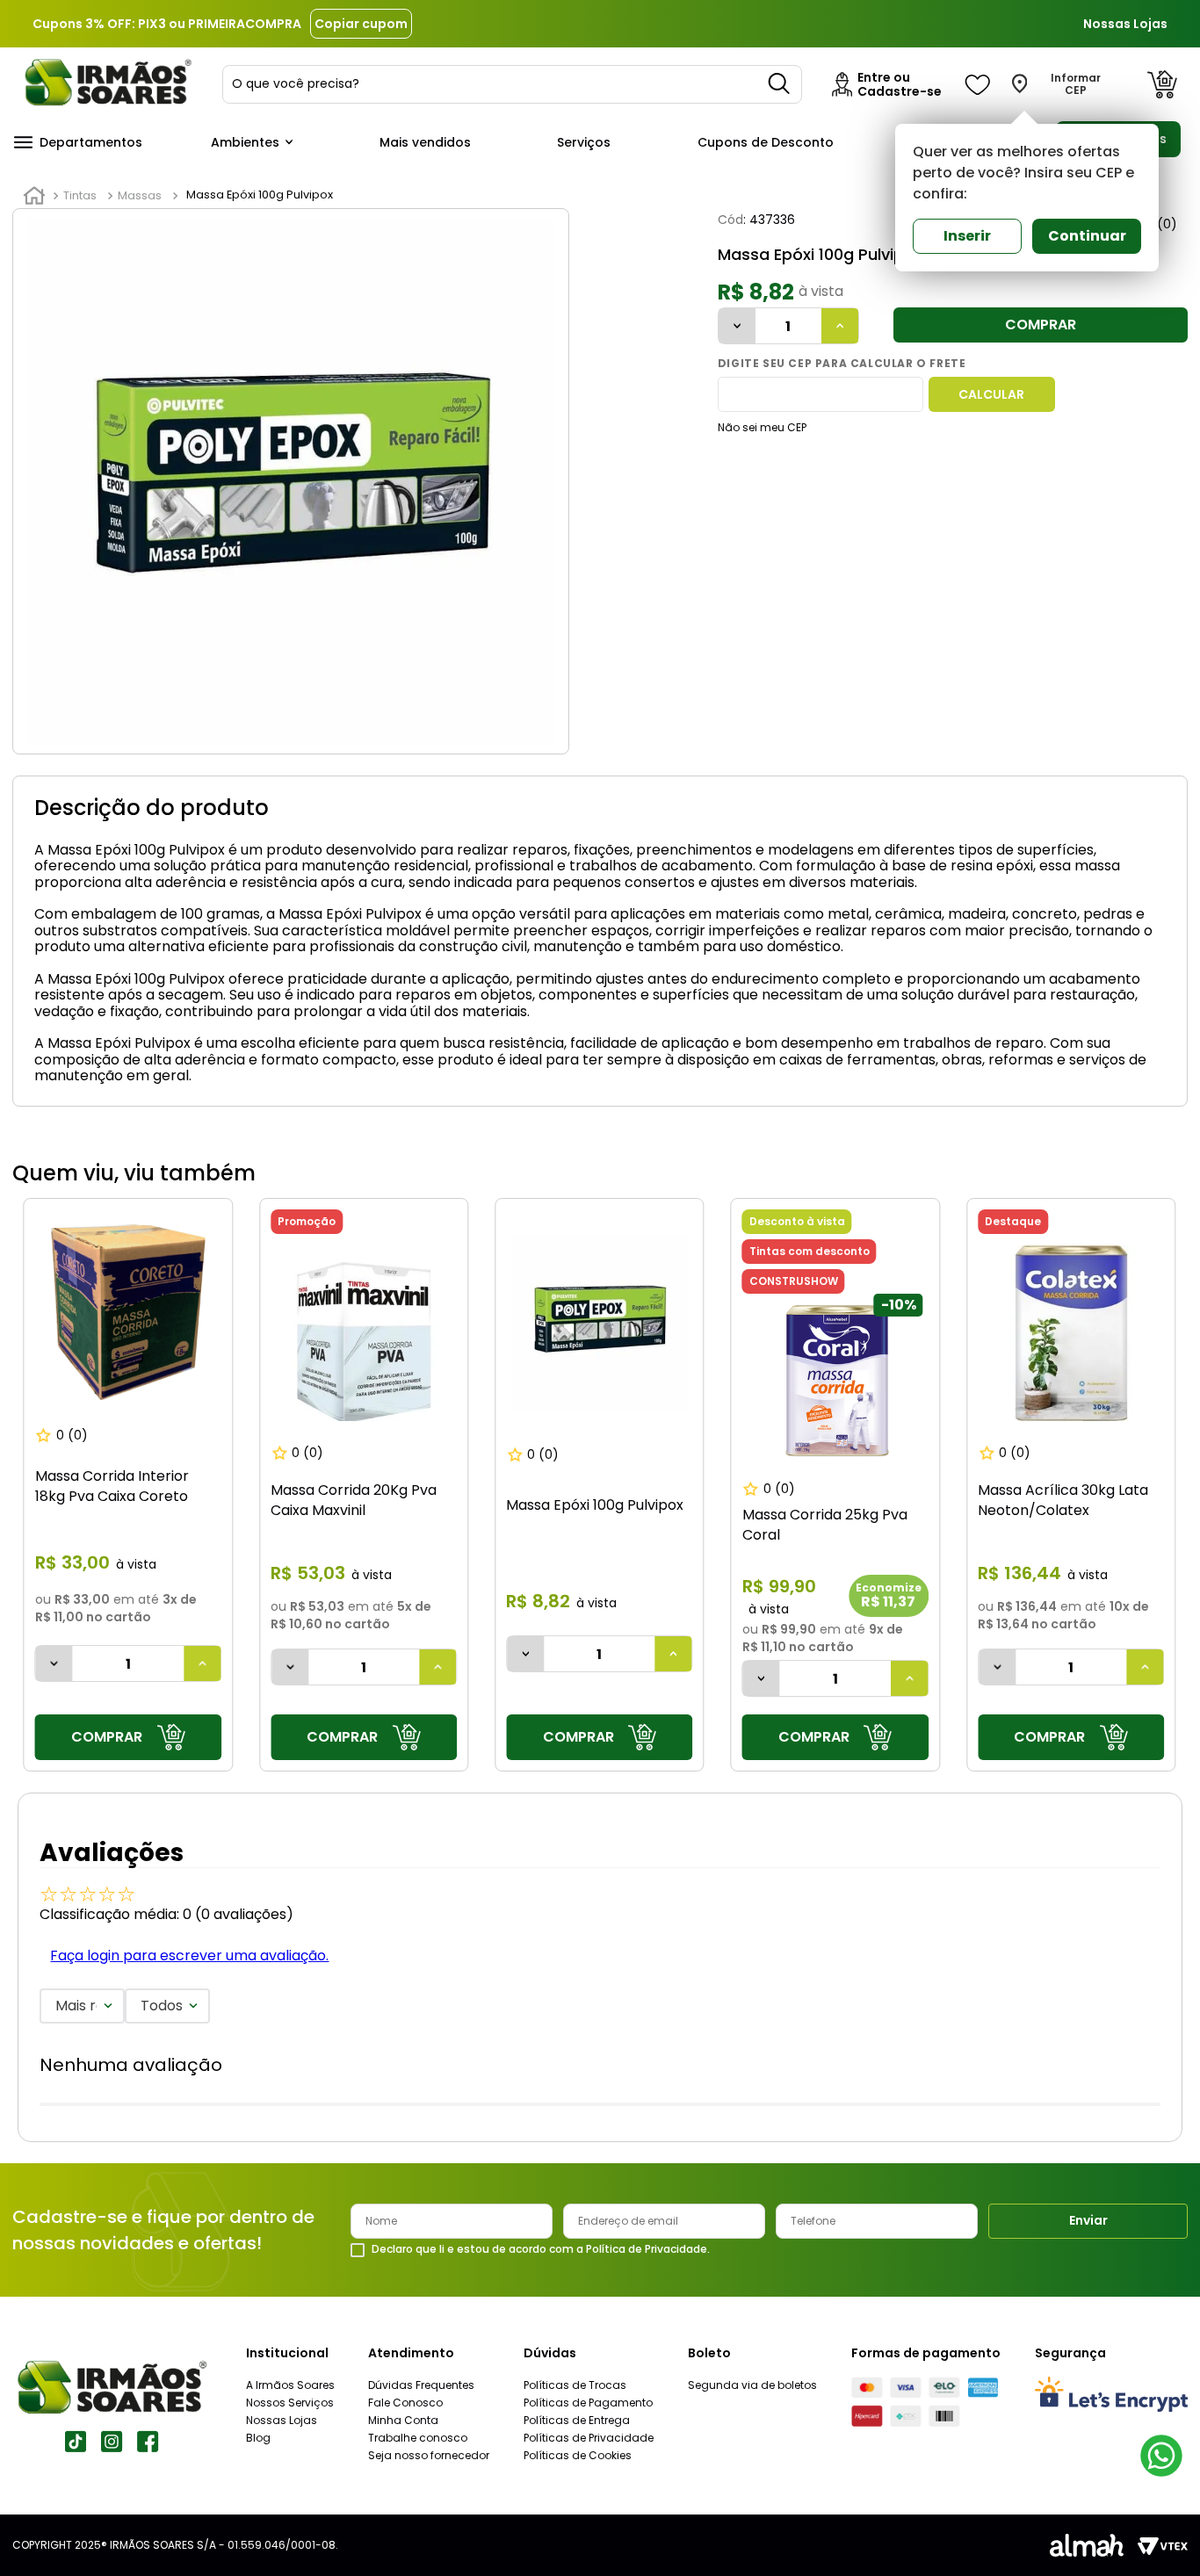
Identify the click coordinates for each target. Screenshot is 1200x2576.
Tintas (80, 195)
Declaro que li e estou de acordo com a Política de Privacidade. (541, 2249)
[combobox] (512, 84)
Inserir (967, 236)
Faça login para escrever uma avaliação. (189, 1955)
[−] (737, 326)
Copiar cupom (361, 24)
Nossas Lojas (1125, 24)
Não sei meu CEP (762, 427)
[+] (840, 326)
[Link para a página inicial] (34, 196)
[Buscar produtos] (780, 84)
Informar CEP (1076, 84)
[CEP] (820, 394)
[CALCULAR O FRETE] (992, 394)
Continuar (1087, 236)
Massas (140, 195)
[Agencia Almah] (1087, 2545)
